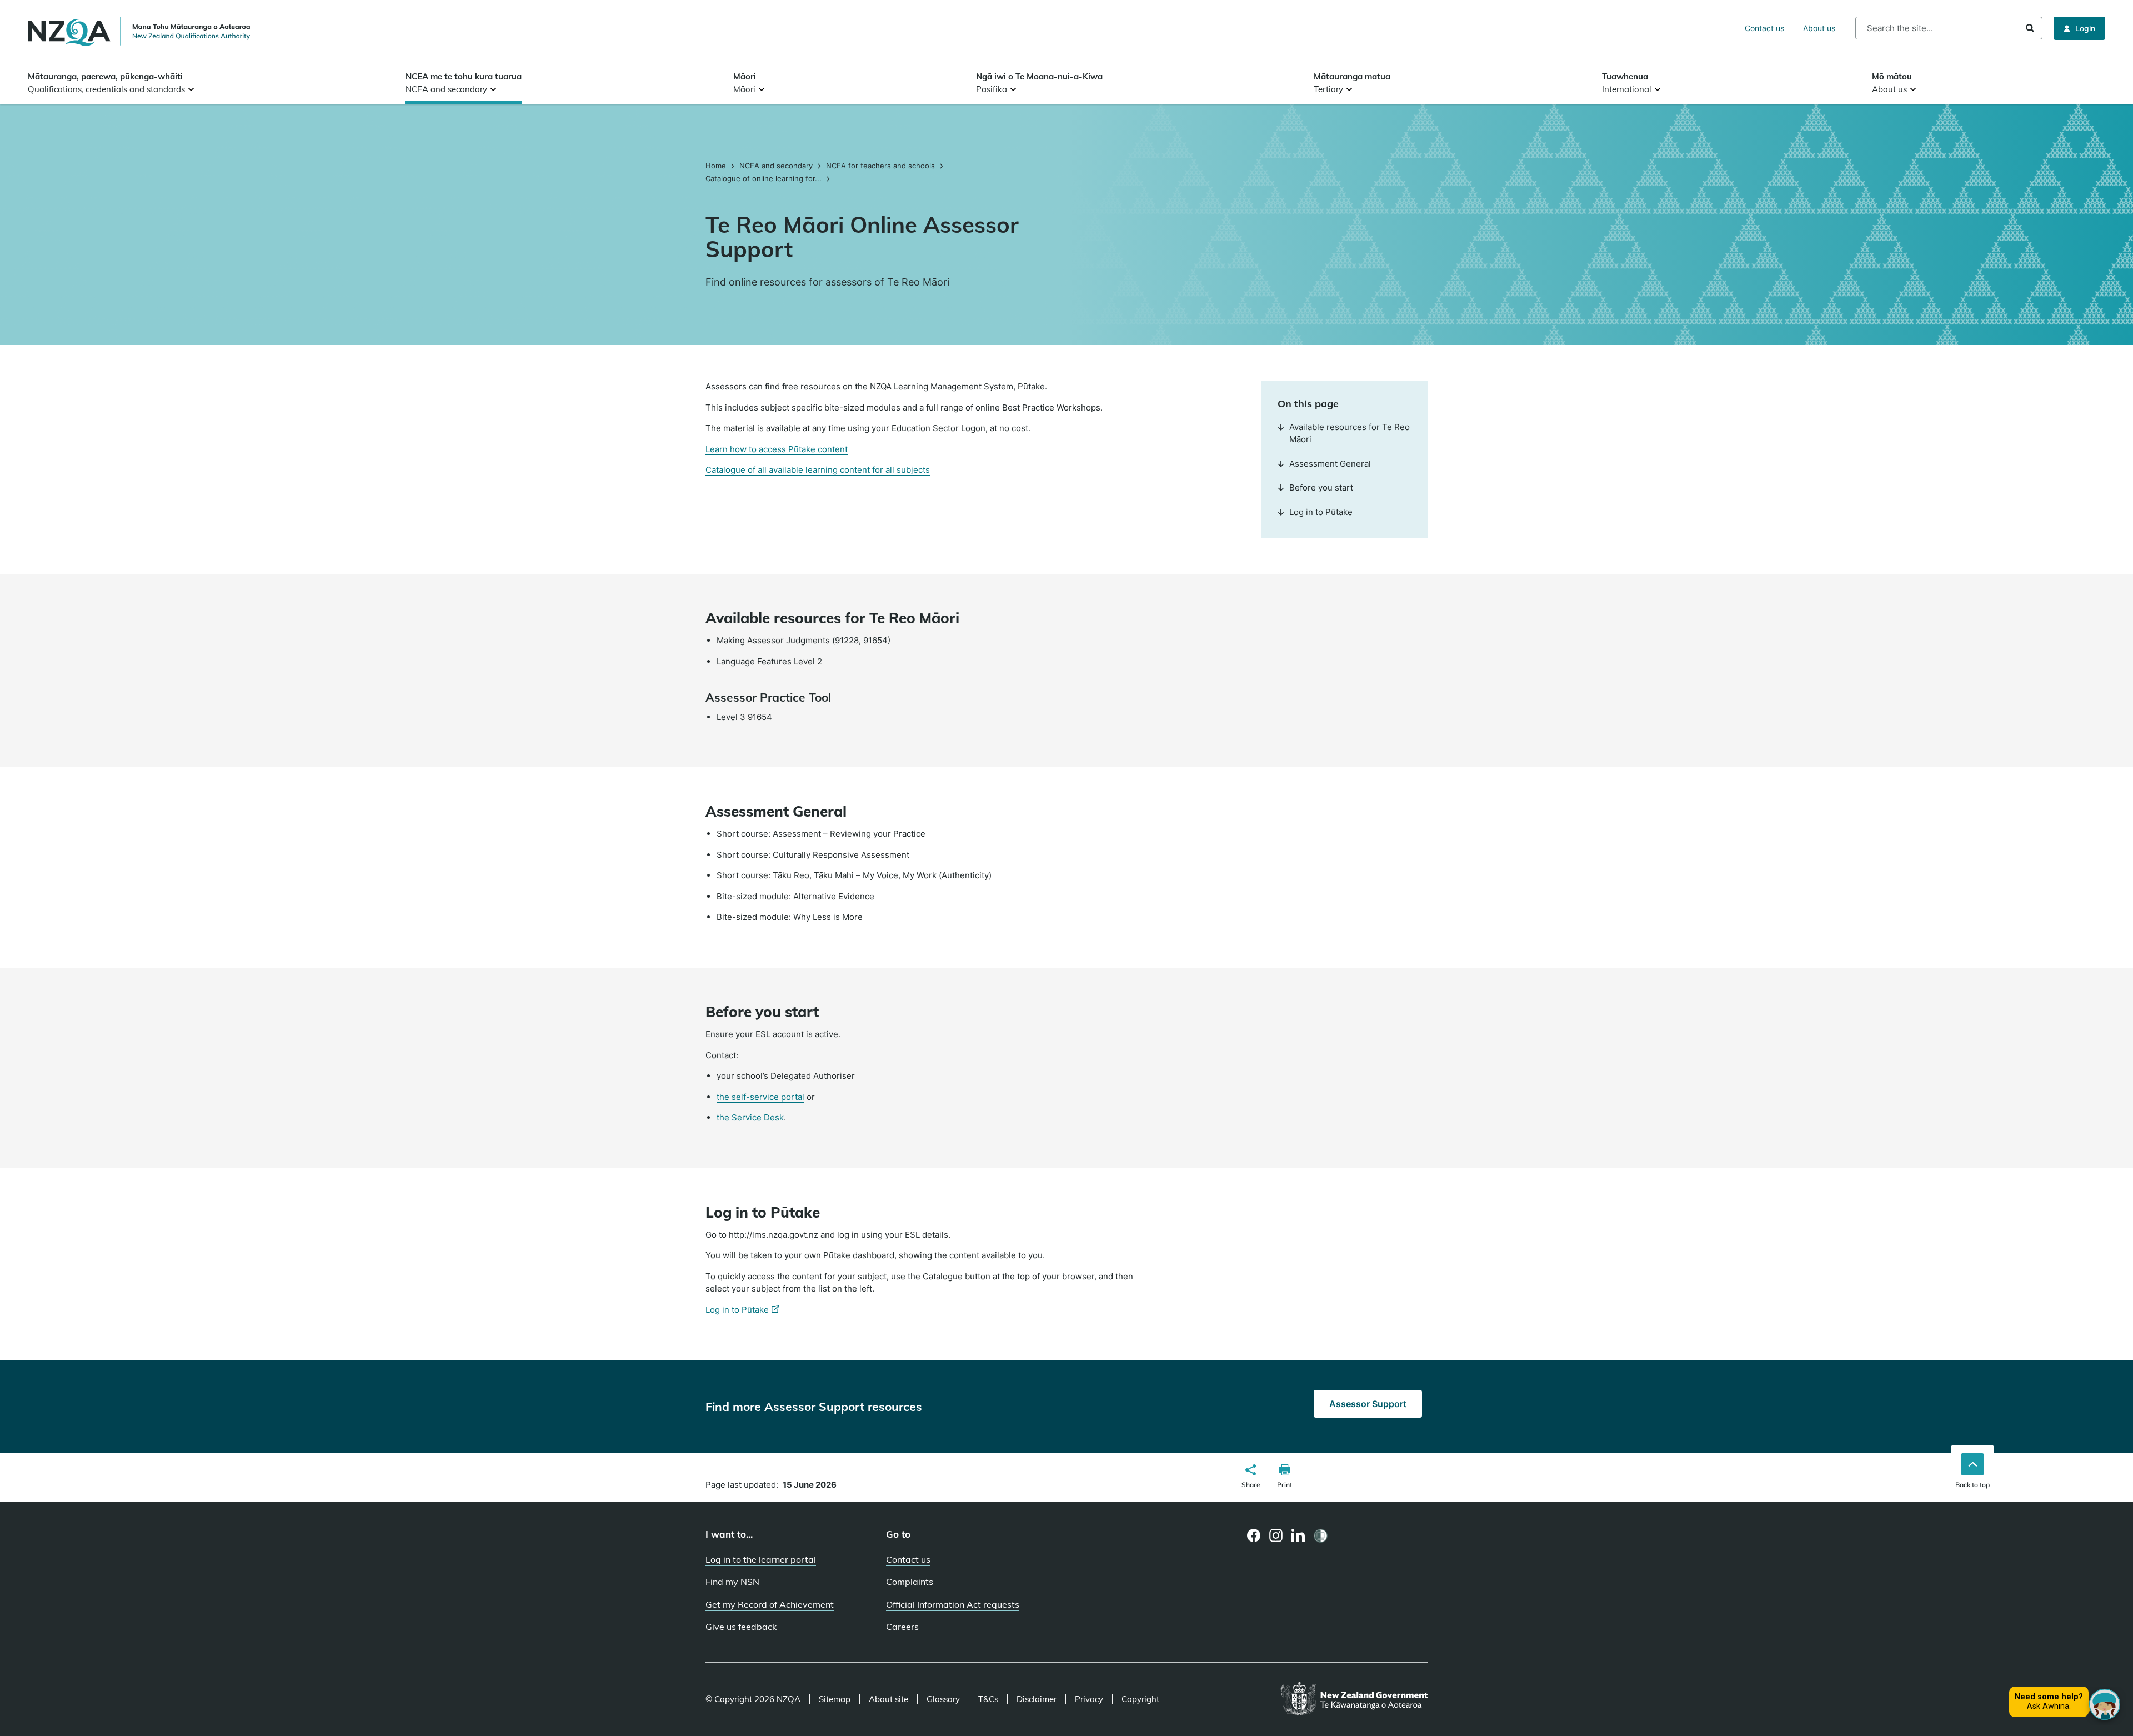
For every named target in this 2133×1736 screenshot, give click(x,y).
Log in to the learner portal (761, 1559)
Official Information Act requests (953, 1604)
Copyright (1140, 1699)
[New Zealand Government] (1354, 1699)
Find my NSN (732, 1582)
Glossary (943, 1699)
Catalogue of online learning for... (763, 178)
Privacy (1089, 1699)
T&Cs (988, 1699)
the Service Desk (750, 1118)
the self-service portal (760, 1097)
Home (717, 166)
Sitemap (835, 1699)
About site (888, 1699)
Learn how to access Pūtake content (777, 449)
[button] (1251, 1478)
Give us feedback (741, 1627)
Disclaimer (1037, 1699)
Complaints (910, 1582)
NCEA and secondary (776, 166)
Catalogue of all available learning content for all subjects (818, 470)
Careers (902, 1627)
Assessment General (1330, 464)
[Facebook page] (1254, 1535)
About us (1819, 28)
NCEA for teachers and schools (880, 166)
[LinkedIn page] (1298, 1536)
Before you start (1321, 487)
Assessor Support (1368, 1404)
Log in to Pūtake (1321, 512)
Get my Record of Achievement (770, 1604)
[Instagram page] (1276, 1535)
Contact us (1764, 28)
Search (2030, 28)
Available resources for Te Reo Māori (1350, 433)
